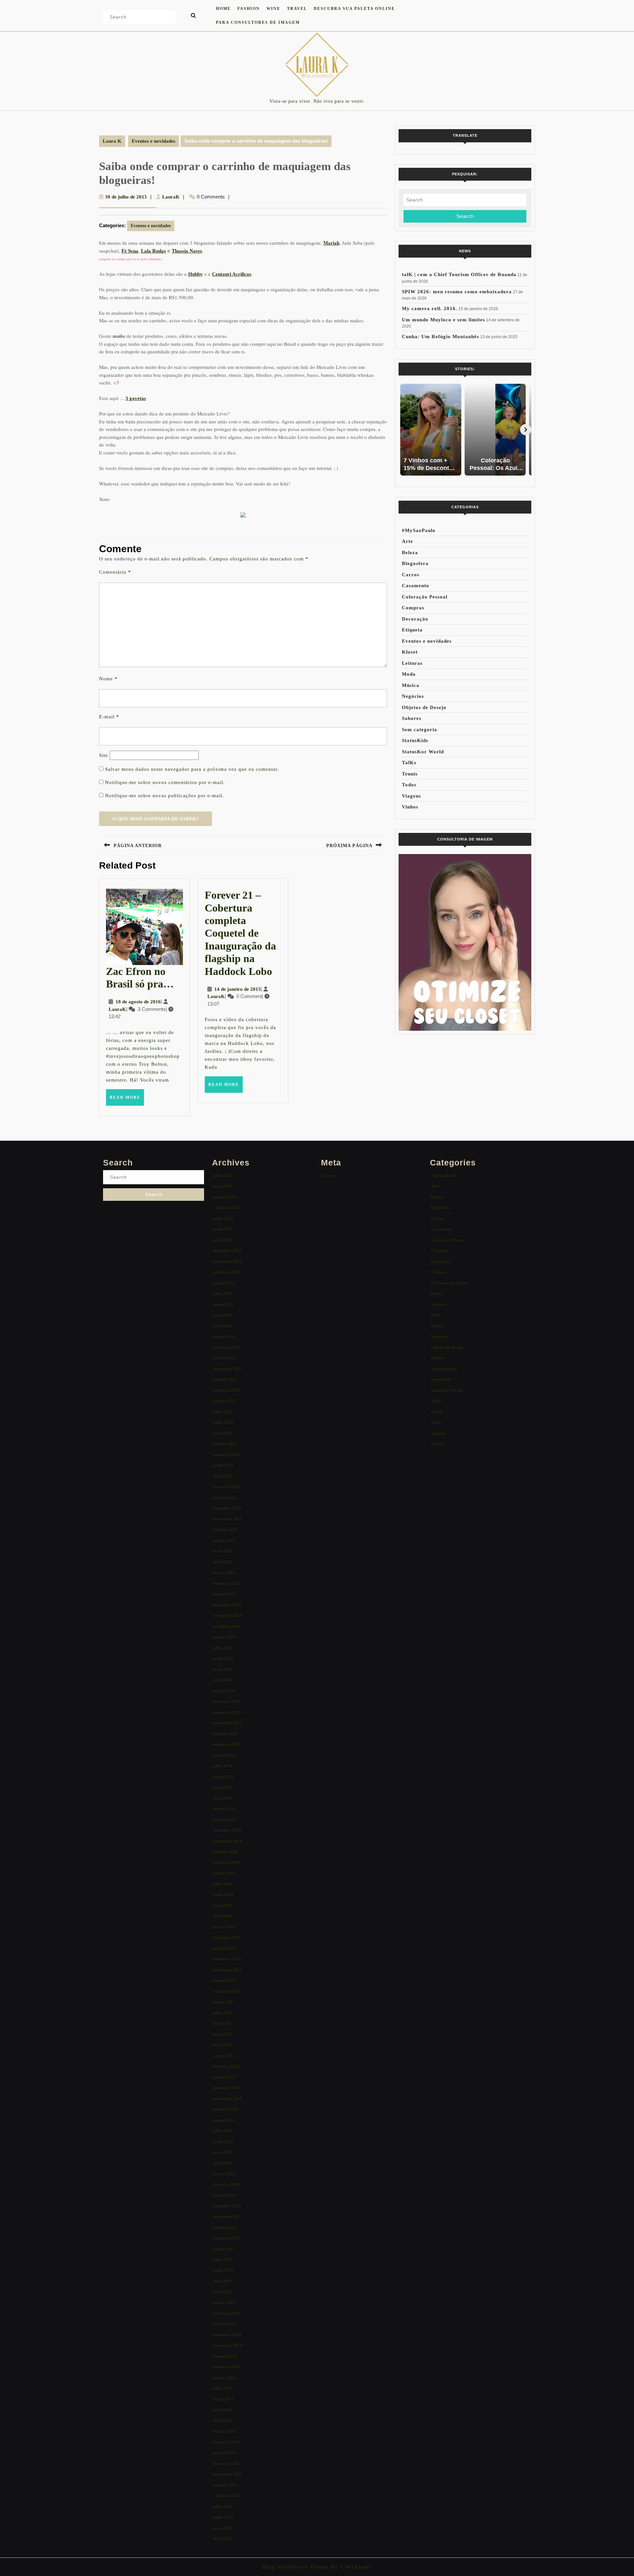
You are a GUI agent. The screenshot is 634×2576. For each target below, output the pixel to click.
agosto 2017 (224, 2002)
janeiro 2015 (225, 2324)
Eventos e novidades (154, 141)
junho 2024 (223, 1304)
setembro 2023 (226, 1390)
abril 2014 (222, 2421)
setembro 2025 (226, 1208)
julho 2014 (223, 2388)
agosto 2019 (224, 1755)
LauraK (171, 197)
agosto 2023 (224, 1401)
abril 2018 (222, 1916)
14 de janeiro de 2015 (238, 989)
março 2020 (224, 1691)
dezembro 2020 (227, 1605)
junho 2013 (223, 2517)
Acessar (329, 1176)
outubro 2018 (225, 1852)
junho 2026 (223, 1176)
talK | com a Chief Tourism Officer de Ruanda (459, 274)
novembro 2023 (227, 1369)
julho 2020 (223, 1648)
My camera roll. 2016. (430, 308)
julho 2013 (223, 2506)
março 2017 (224, 2056)
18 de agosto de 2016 (138, 1002)
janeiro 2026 (225, 1197)
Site (104, 755)
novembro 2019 (227, 1723)
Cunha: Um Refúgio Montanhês (440, 337)
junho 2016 (223, 2142)
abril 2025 (222, 1240)
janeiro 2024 (225, 1358)
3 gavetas (136, 398)
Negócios (413, 696)
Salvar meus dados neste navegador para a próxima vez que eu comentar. (192, 769)
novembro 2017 (227, 1970)
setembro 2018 (226, 1862)
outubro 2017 (225, 1980)
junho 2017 (223, 2023)
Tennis (410, 774)
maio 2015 (223, 2281)
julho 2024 (223, 1293)
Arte (407, 541)
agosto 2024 (224, 1283)
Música (411, 685)
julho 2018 (223, 1884)
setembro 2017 (226, 1991)
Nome (108, 679)
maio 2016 (223, 2152)
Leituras (412, 663)
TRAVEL (297, 9)
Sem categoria (420, 730)
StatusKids (415, 740)
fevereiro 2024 (226, 1347)
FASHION (249, 9)
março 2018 (224, 1927)
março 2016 (224, 2174)
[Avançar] (526, 430)
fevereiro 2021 (226, 1583)
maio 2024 (223, 1315)
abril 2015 (222, 2292)
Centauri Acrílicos (232, 274)
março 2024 (224, 1336)
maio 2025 (223, 1229)
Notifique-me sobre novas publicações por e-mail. (164, 796)
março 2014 (224, 2431)
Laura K (112, 141)
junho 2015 (223, 2270)
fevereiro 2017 (226, 2066)
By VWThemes (350, 2567)
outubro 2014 (225, 2356)
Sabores (412, 718)
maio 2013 (223, 2528)
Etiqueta (412, 630)
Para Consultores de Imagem (258, 22)
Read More (127, 1100)
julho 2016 (223, 2131)
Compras (413, 608)
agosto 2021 (224, 1540)
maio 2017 (223, 2034)
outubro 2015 (225, 2227)
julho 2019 (223, 1766)
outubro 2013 (225, 2485)
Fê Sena (130, 251)
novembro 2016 (227, 2099)
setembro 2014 (226, 2367)
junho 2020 (223, 1658)
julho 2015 (223, 2259)
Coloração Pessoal (425, 597)
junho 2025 (223, 1218)
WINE (273, 9)
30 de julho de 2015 (126, 197)
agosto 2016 (224, 2120)
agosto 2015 (224, 2249)
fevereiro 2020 (226, 1701)
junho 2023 (223, 1422)
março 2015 (224, 2302)
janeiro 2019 (225, 1820)
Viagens (411, 796)
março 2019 (224, 1809)
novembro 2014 (227, 2345)
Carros (411, 575)
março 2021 (224, 1573)
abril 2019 (222, 1798)
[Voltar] (404, 430)
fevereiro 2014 (226, 2442)
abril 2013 (222, 2539)
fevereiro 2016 (226, 2184)
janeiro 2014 (225, 2453)
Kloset (410, 652)
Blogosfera (415, 563)
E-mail (109, 717)
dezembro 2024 (227, 1251)
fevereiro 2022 (226, 1487)
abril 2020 (222, 1680)
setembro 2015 (226, 2238)
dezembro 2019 (227, 1712)
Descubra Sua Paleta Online (354, 9)
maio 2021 (223, 1551)
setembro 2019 (226, 1744)
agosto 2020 (224, 1637)
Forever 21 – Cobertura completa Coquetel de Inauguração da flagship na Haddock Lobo (240, 933)
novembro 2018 (227, 1841)
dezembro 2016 (227, 2088)
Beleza (410, 553)
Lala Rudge (154, 251)
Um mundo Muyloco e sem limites (443, 320)
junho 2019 (223, 1777)
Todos (409, 785)
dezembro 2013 (227, 2464)
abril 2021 (222, 1562)
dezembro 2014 (227, 2335)
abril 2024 (222, 1326)
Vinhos (410, 807)
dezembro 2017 (227, 1959)
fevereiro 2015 (226, 2313)
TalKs (409, 763)
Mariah (331, 243)
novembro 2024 (227, 1261)
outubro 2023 (225, 1379)
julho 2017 (223, 2013)
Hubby (195, 274)
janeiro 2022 (225, 1498)
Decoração (415, 619)
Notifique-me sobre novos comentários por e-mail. (165, 782)
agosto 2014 (224, 2378)
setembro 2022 (226, 1455)
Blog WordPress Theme (295, 2567)
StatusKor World (423, 752)
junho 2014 (223, 2399)
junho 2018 (223, 1895)
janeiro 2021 (225, 1594)
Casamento (416, 586)
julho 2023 (223, 1412)
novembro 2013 (227, 2474)
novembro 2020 (227, 1615)
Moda (409, 674)
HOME (223, 9)
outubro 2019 (225, 1734)
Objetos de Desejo (424, 707)
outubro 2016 (225, 2109)
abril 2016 (222, 2163)
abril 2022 (222, 1476)
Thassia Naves (187, 251)
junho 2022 (223, 1465)
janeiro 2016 (225, 2195)
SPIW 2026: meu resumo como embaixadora (457, 292)
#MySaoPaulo (419, 530)
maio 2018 (223, 1905)
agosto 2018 (224, 1873)
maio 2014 (223, 2410)
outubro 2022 (225, 1444)
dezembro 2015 (227, 2206)
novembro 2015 (227, 2217)
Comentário (115, 572)
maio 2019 (223, 1787)
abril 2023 (222, 1433)
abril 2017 (222, 2045)
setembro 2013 (226, 2496)
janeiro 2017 (225, 2077)
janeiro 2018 (225, 1948)
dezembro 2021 (227, 1508)
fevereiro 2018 (226, 1937)
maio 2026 (223, 1186)
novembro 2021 (227, 1519)
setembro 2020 (226, 1626)
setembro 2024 (226, 1272)
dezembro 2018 (227, 1830)
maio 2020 (223, 1669)
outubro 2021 (225, 1530)
